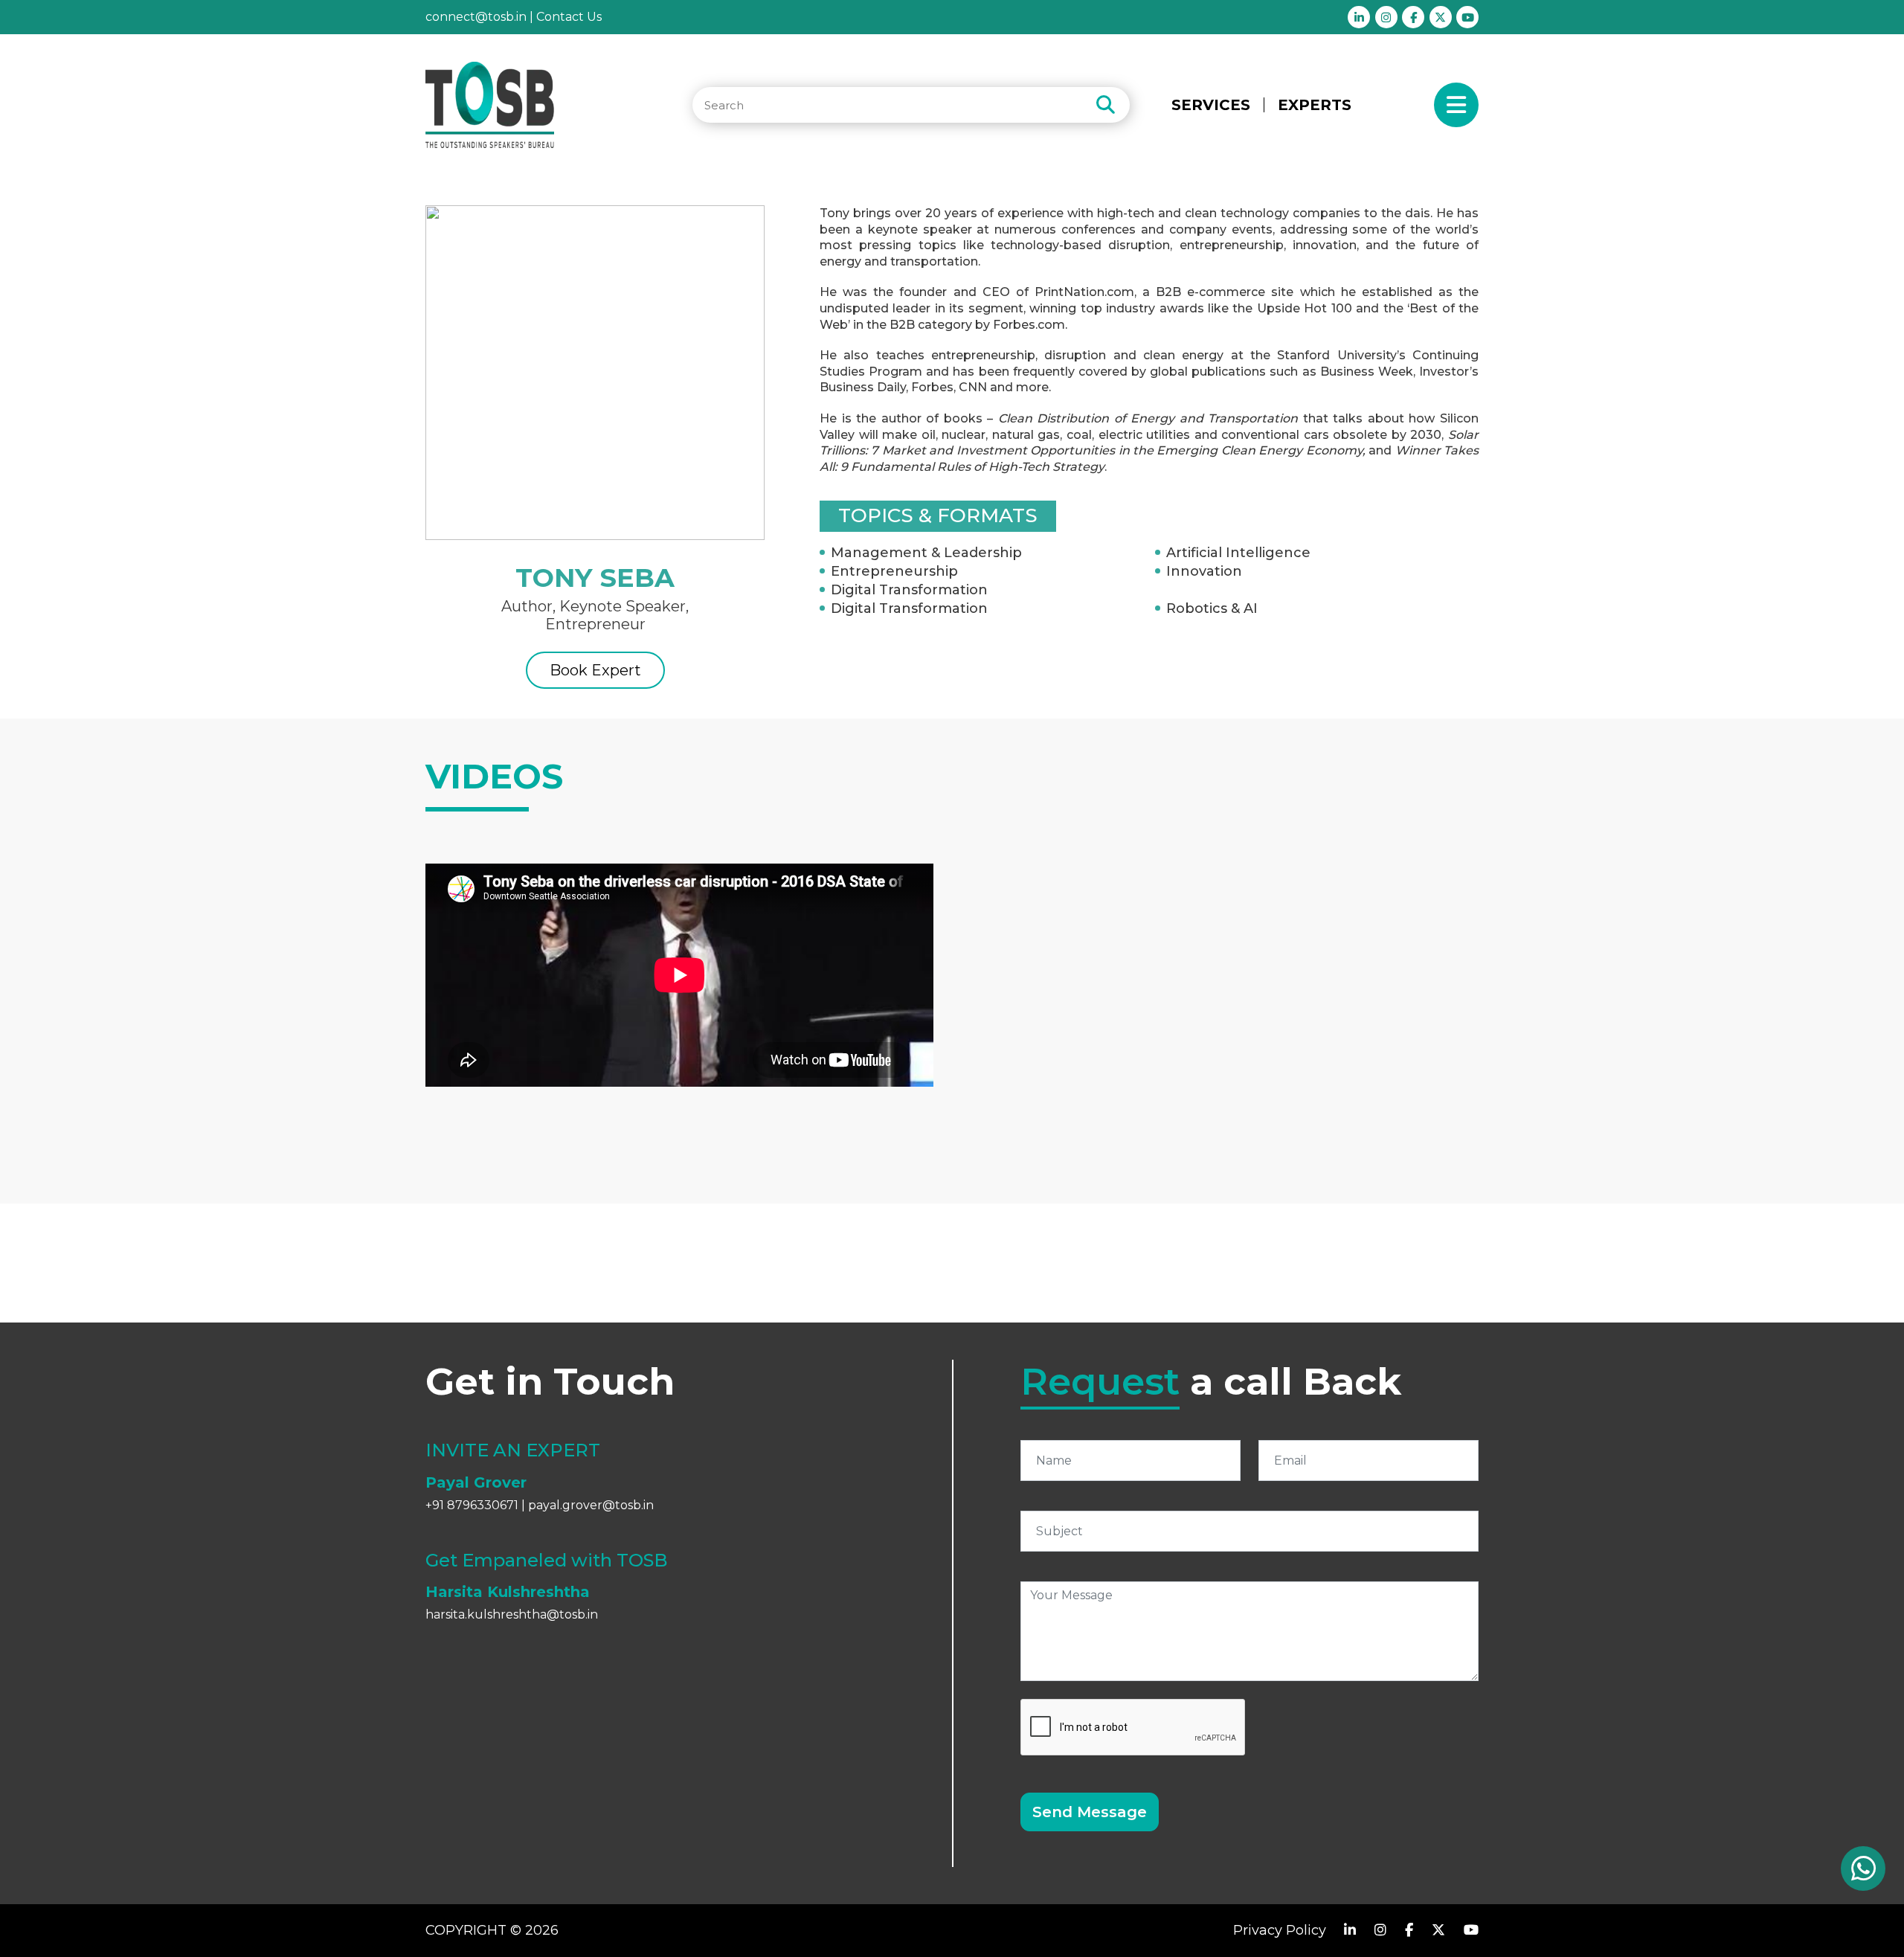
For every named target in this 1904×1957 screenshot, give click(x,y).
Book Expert (595, 670)
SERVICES (1211, 105)
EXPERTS (1315, 105)
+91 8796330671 (472, 1505)
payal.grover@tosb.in (591, 1505)
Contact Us (569, 17)
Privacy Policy (1280, 1930)
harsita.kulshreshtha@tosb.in (512, 1614)
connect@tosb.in (476, 17)
